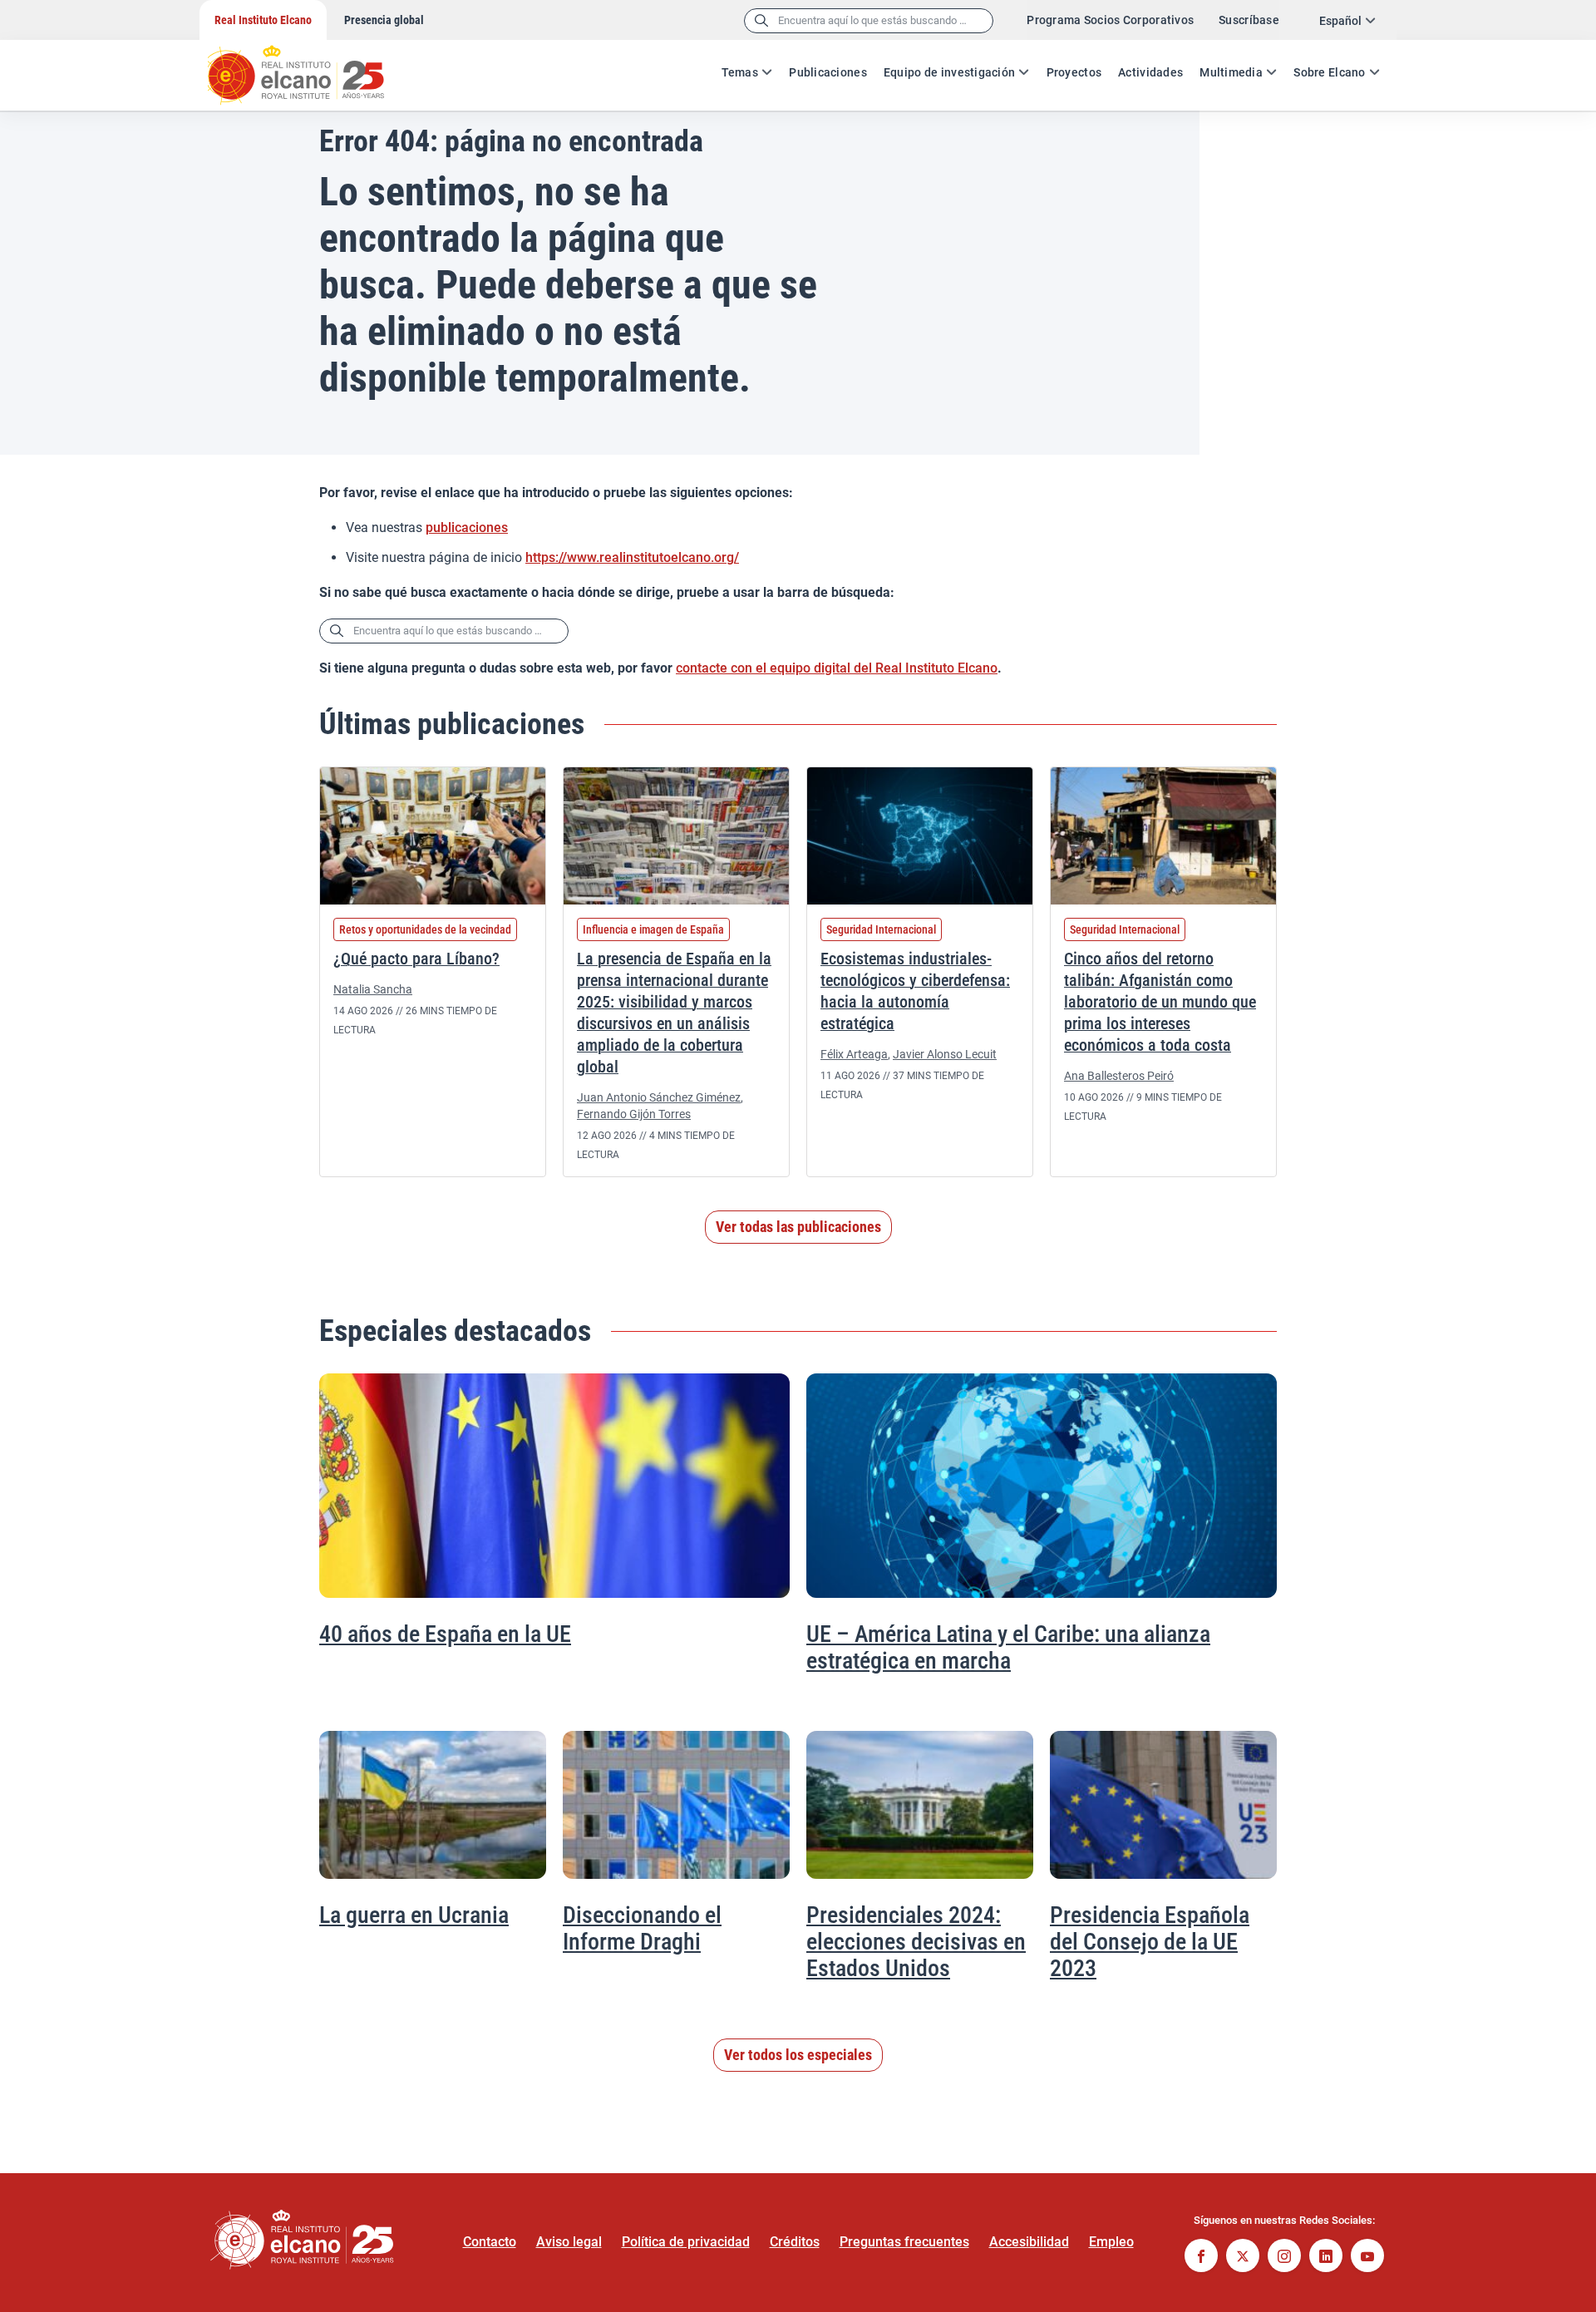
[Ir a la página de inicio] (312, 67)
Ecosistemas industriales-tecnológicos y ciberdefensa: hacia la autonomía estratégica (915, 991)
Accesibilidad (1029, 2242)
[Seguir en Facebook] (1201, 2258)
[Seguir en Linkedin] (1326, 2258)
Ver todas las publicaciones (798, 1227)
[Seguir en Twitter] (1243, 2258)
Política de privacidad (686, 2242)
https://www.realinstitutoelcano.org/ (632, 557)
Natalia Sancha (373, 989)
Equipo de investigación (949, 72)
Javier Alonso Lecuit (945, 1054)
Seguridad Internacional (881, 929)
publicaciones (467, 527)
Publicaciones (828, 72)
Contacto (490, 2242)
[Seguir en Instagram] (1284, 2258)
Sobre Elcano (1329, 72)
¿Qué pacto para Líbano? (416, 959)
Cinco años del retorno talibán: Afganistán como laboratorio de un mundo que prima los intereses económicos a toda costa (1160, 1002)
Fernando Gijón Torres (634, 1114)
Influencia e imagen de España (653, 929)
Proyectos (1074, 72)
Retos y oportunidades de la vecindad (425, 929)
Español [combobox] (1340, 21)
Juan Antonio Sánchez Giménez (659, 1097)
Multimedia (1231, 72)
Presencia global (384, 20)
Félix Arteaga (854, 1054)
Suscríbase (1249, 20)
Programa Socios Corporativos (1110, 20)
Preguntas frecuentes (904, 2242)
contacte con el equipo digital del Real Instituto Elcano (837, 668)
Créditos (795, 2242)
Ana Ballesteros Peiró (1119, 1076)
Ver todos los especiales (798, 2055)
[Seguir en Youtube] (1367, 2258)
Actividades (1150, 72)
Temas (740, 72)
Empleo (1111, 2242)
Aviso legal (569, 2242)
